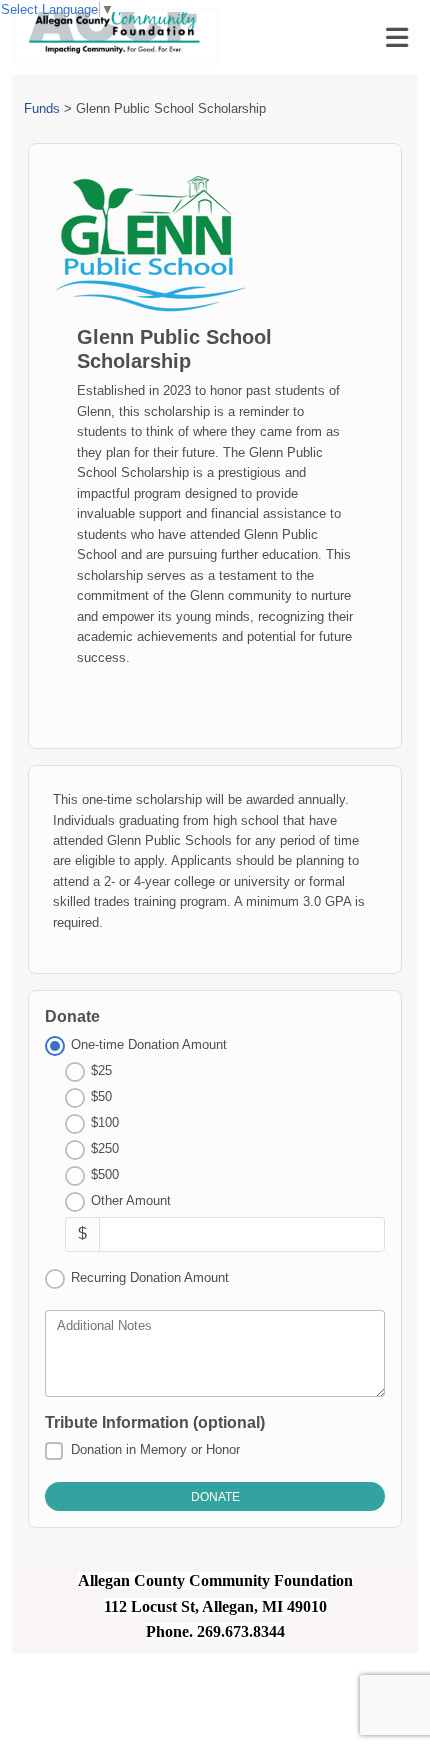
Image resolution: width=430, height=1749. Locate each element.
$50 (101, 1096)
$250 (105, 1148)
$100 (105, 1122)
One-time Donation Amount (149, 1044)
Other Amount (131, 1200)
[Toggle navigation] (397, 38)
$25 (101, 1070)
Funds (42, 108)
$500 (105, 1174)
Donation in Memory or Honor (155, 1449)
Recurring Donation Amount (150, 1277)
